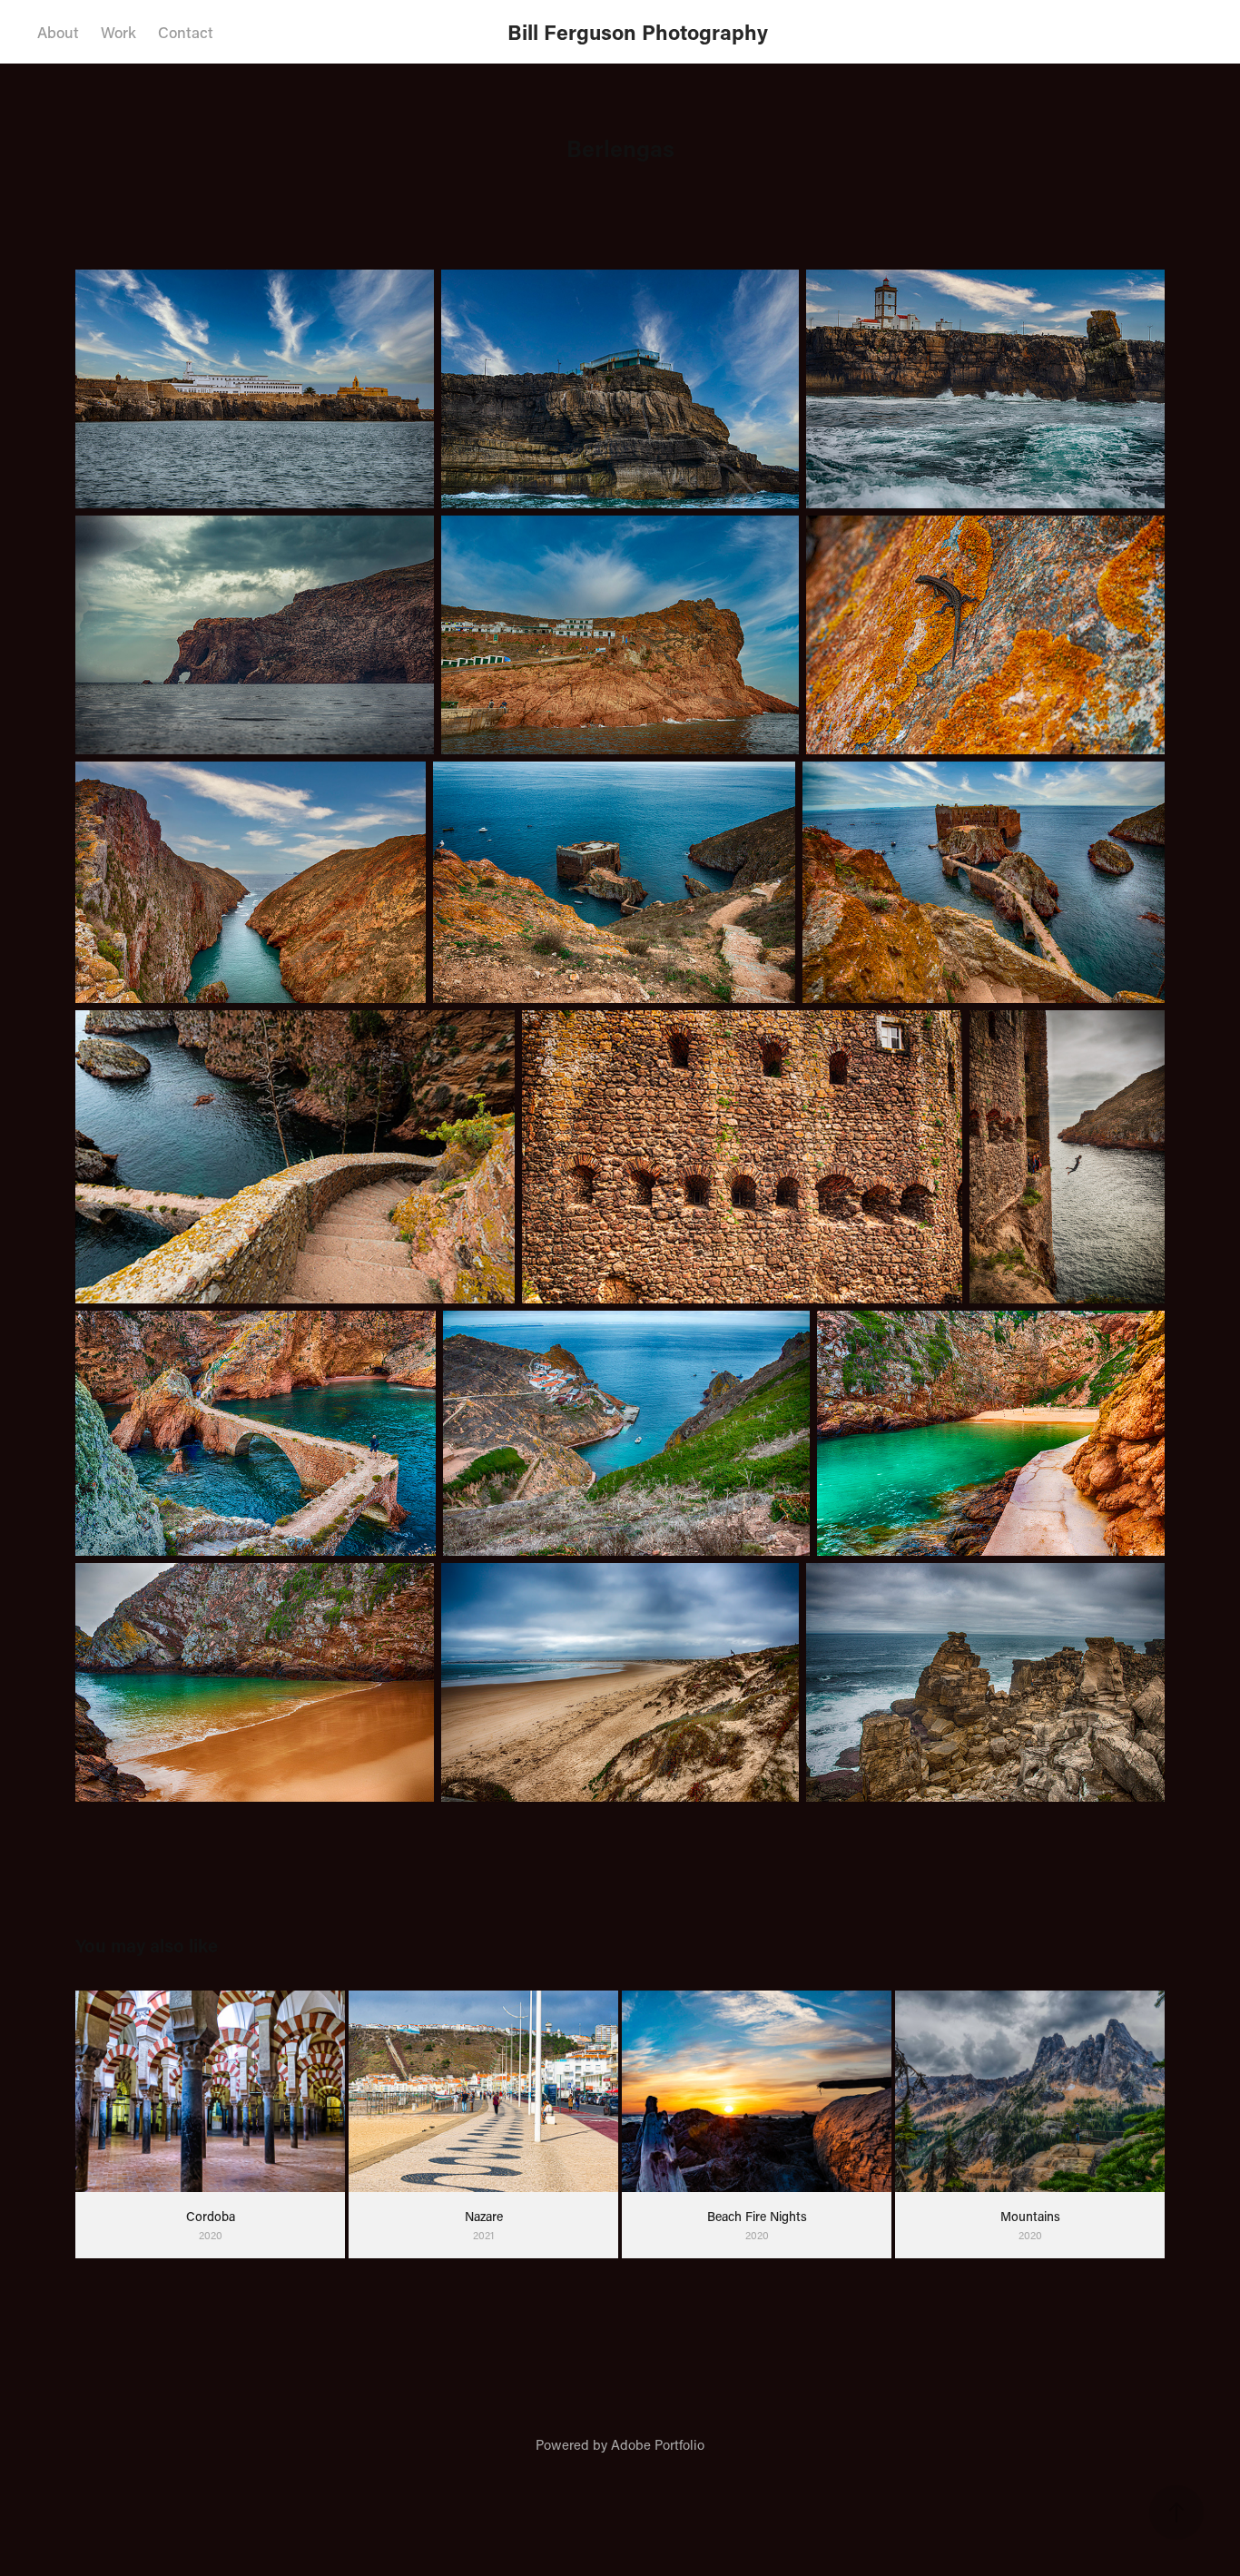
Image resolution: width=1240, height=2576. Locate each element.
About (58, 32)
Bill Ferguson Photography (646, 32)
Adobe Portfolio (658, 2444)
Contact (186, 32)
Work (118, 32)
